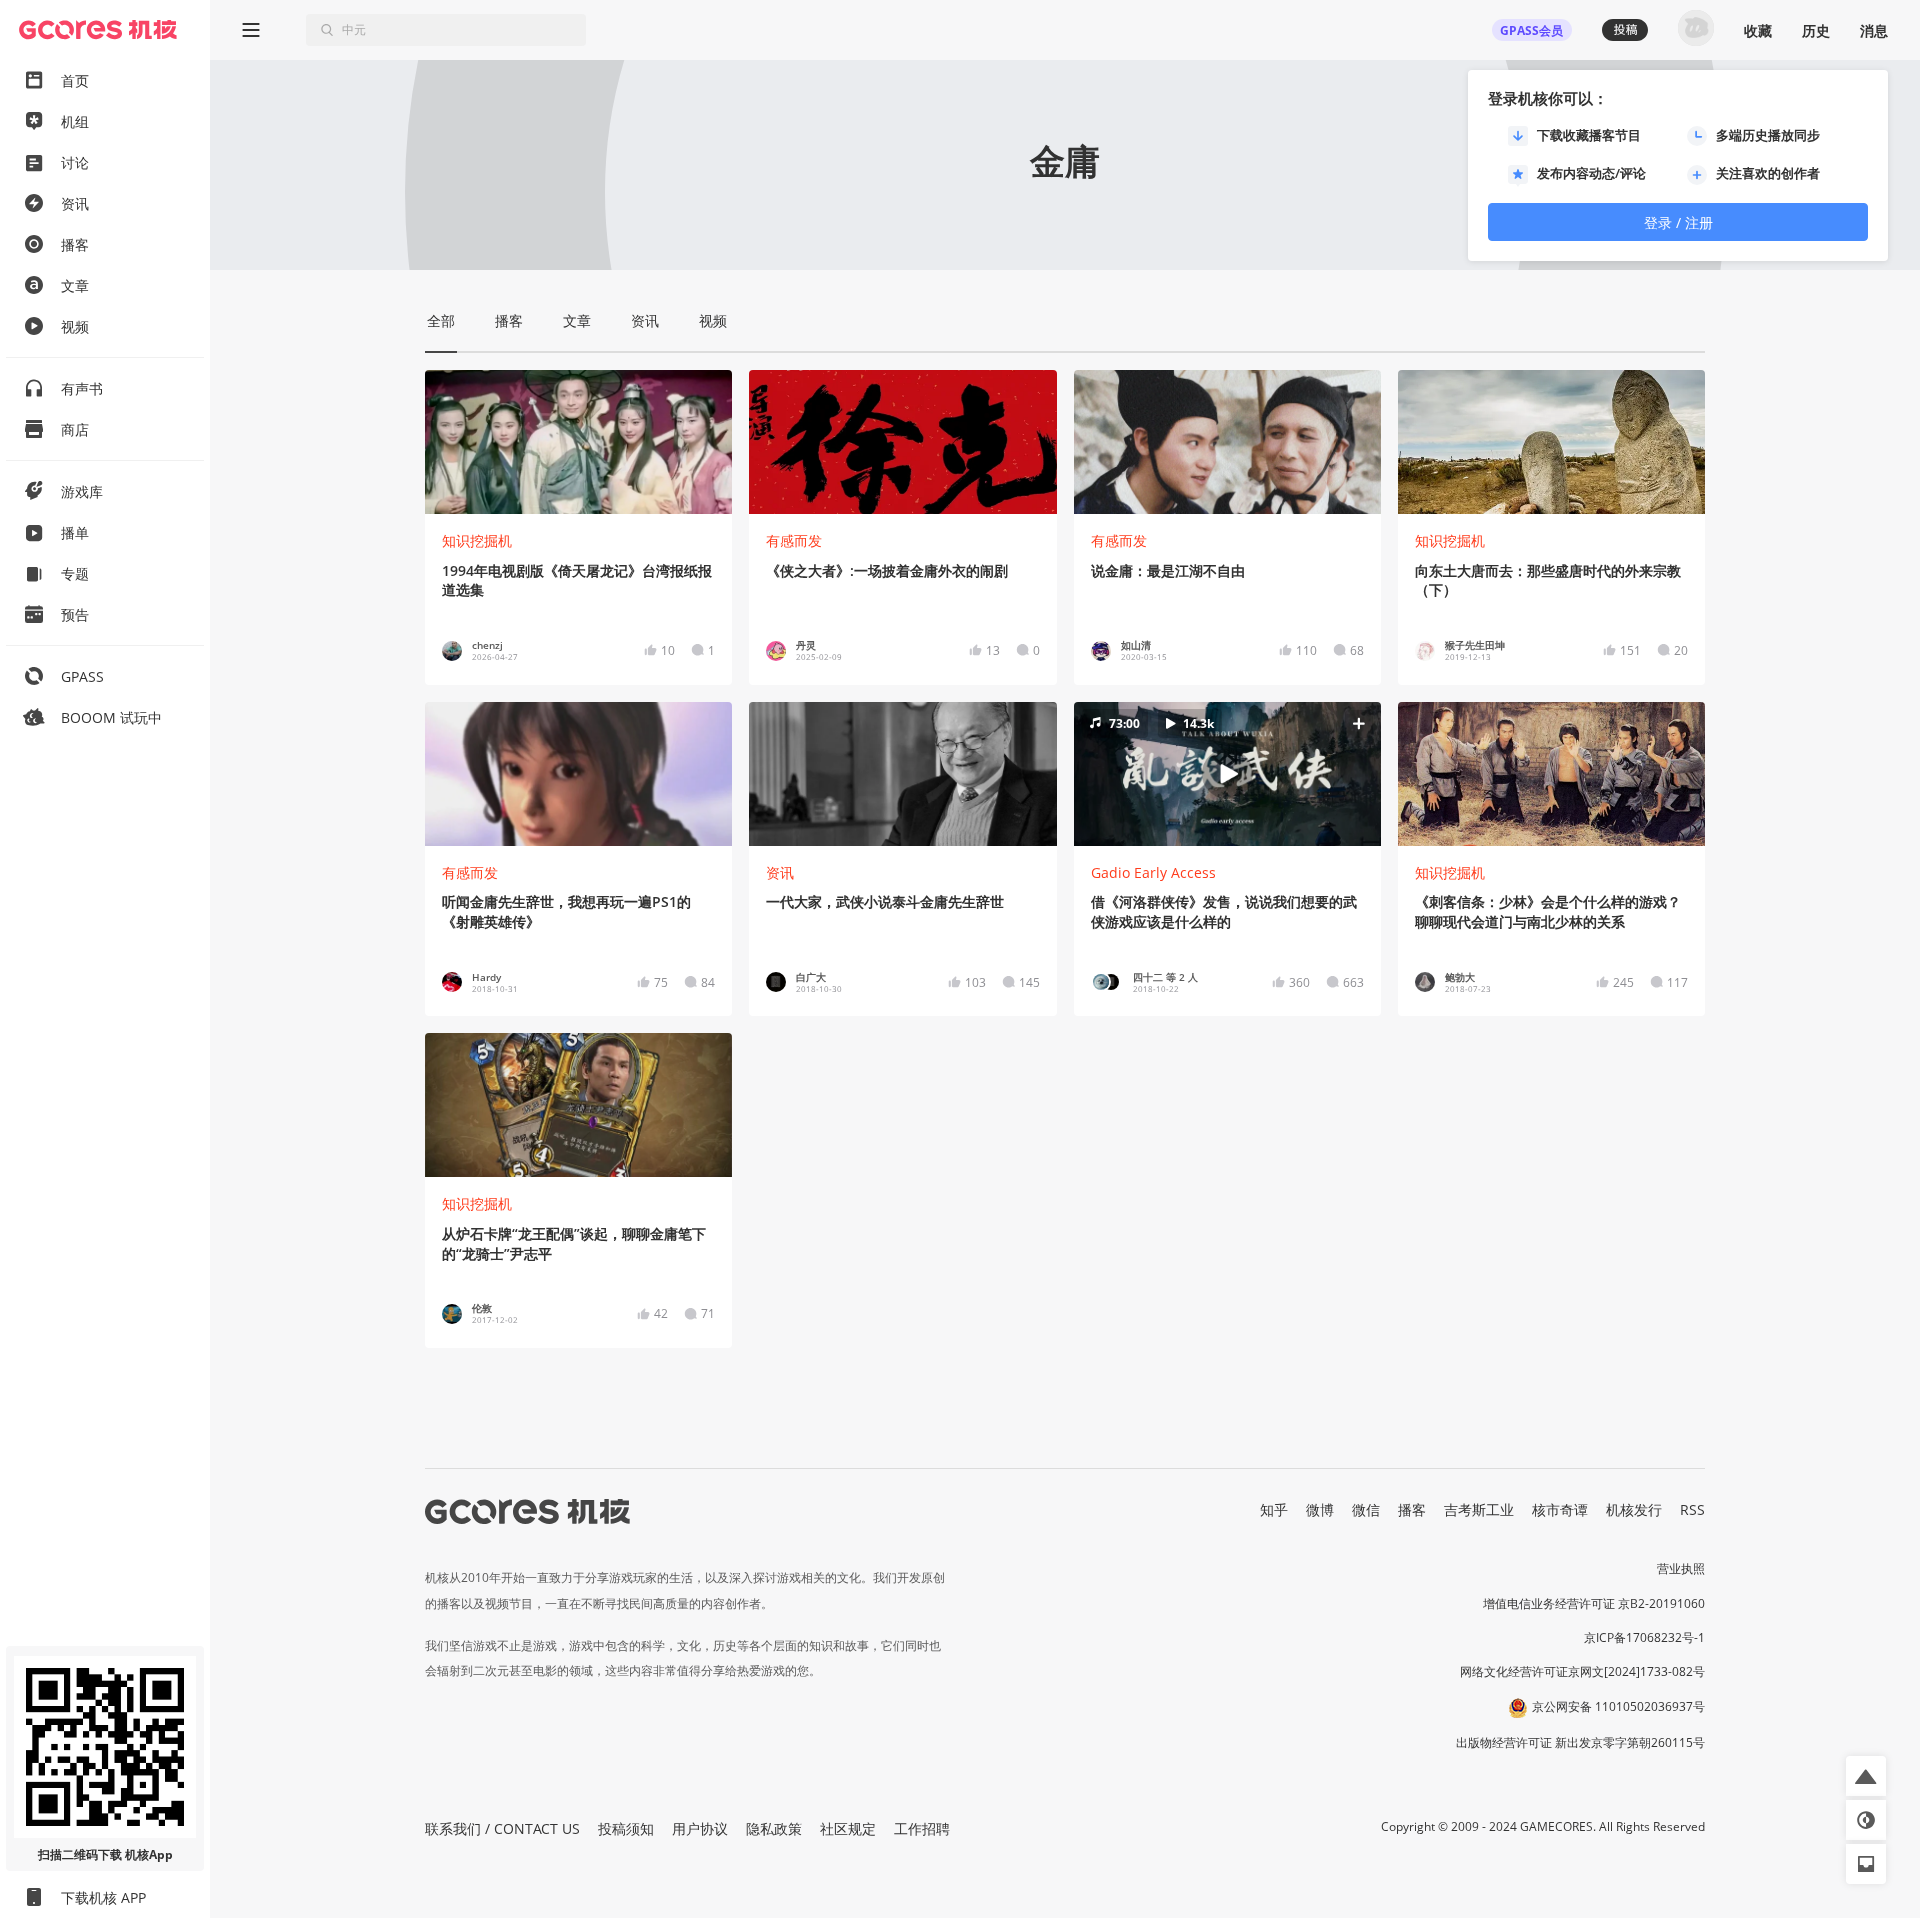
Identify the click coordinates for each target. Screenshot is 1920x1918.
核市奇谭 (1560, 1509)
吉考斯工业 (1479, 1509)
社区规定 (848, 1828)
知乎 (1274, 1509)
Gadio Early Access (1153, 872)
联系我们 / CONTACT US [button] (502, 1828)
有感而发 (794, 540)
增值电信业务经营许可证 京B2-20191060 (1594, 1603)
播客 (1412, 1509)
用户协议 (700, 1828)
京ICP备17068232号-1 (1644, 1637)
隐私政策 (774, 1828)
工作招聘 (922, 1828)
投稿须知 (626, 1828)
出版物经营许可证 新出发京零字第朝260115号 (1580, 1742)
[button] (1227, 773)
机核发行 (1634, 1509)
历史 (1816, 30)
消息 (1874, 30)
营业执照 (1681, 1568)
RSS (1692, 1509)
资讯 (780, 872)
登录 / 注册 (1678, 222)
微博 (1320, 1509)
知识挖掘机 (477, 540)
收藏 (1758, 30)
